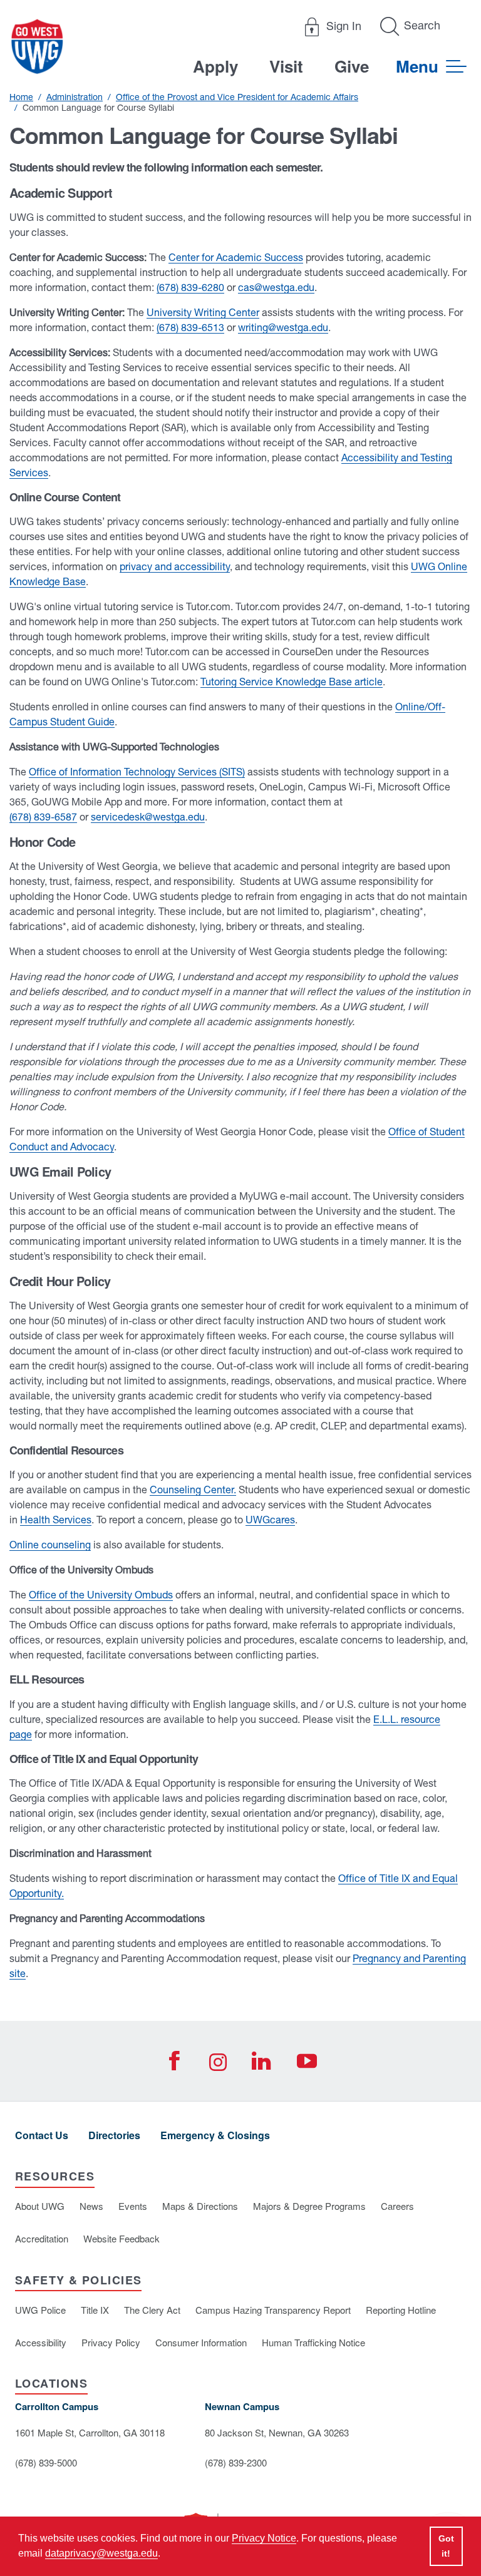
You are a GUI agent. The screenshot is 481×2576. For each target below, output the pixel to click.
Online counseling (50, 1545)
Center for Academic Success (236, 257)
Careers (397, 2206)
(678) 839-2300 (236, 2462)
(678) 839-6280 (190, 287)
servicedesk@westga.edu (148, 817)
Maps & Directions (200, 2206)
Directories (114, 2135)
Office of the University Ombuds (101, 1595)
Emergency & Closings (215, 2135)
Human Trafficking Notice (313, 2342)
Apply (215, 66)
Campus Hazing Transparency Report (273, 2310)
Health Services (56, 1520)
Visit (286, 66)
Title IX (95, 2310)
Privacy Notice (264, 2538)
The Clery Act (152, 2310)
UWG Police (40, 2310)
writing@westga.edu (283, 327)
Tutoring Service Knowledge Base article (292, 682)
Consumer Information (201, 2342)
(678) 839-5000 (46, 2462)
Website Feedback (122, 2238)
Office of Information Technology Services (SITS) (137, 772)
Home (21, 97)
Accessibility (41, 2342)
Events (133, 2206)
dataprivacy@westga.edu (101, 2553)
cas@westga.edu (276, 287)
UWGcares (270, 1520)
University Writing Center (203, 312)
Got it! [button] (446, 2546)
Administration (75, 97)
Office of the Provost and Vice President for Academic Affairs (237, 97)
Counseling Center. (193, 1490)
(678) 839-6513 (190, 327)
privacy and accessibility (175, 566)
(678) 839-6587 (43, 817)
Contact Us (42, 2135)
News (91, 2206)
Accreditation (42, 2238)
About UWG (40, 2206)
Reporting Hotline (401, 2310)
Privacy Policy (111, 2342)
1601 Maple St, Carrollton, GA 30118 (90, 2432)
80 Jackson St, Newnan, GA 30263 (277, 2432)
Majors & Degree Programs (309, 2206)
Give (352, 66)
